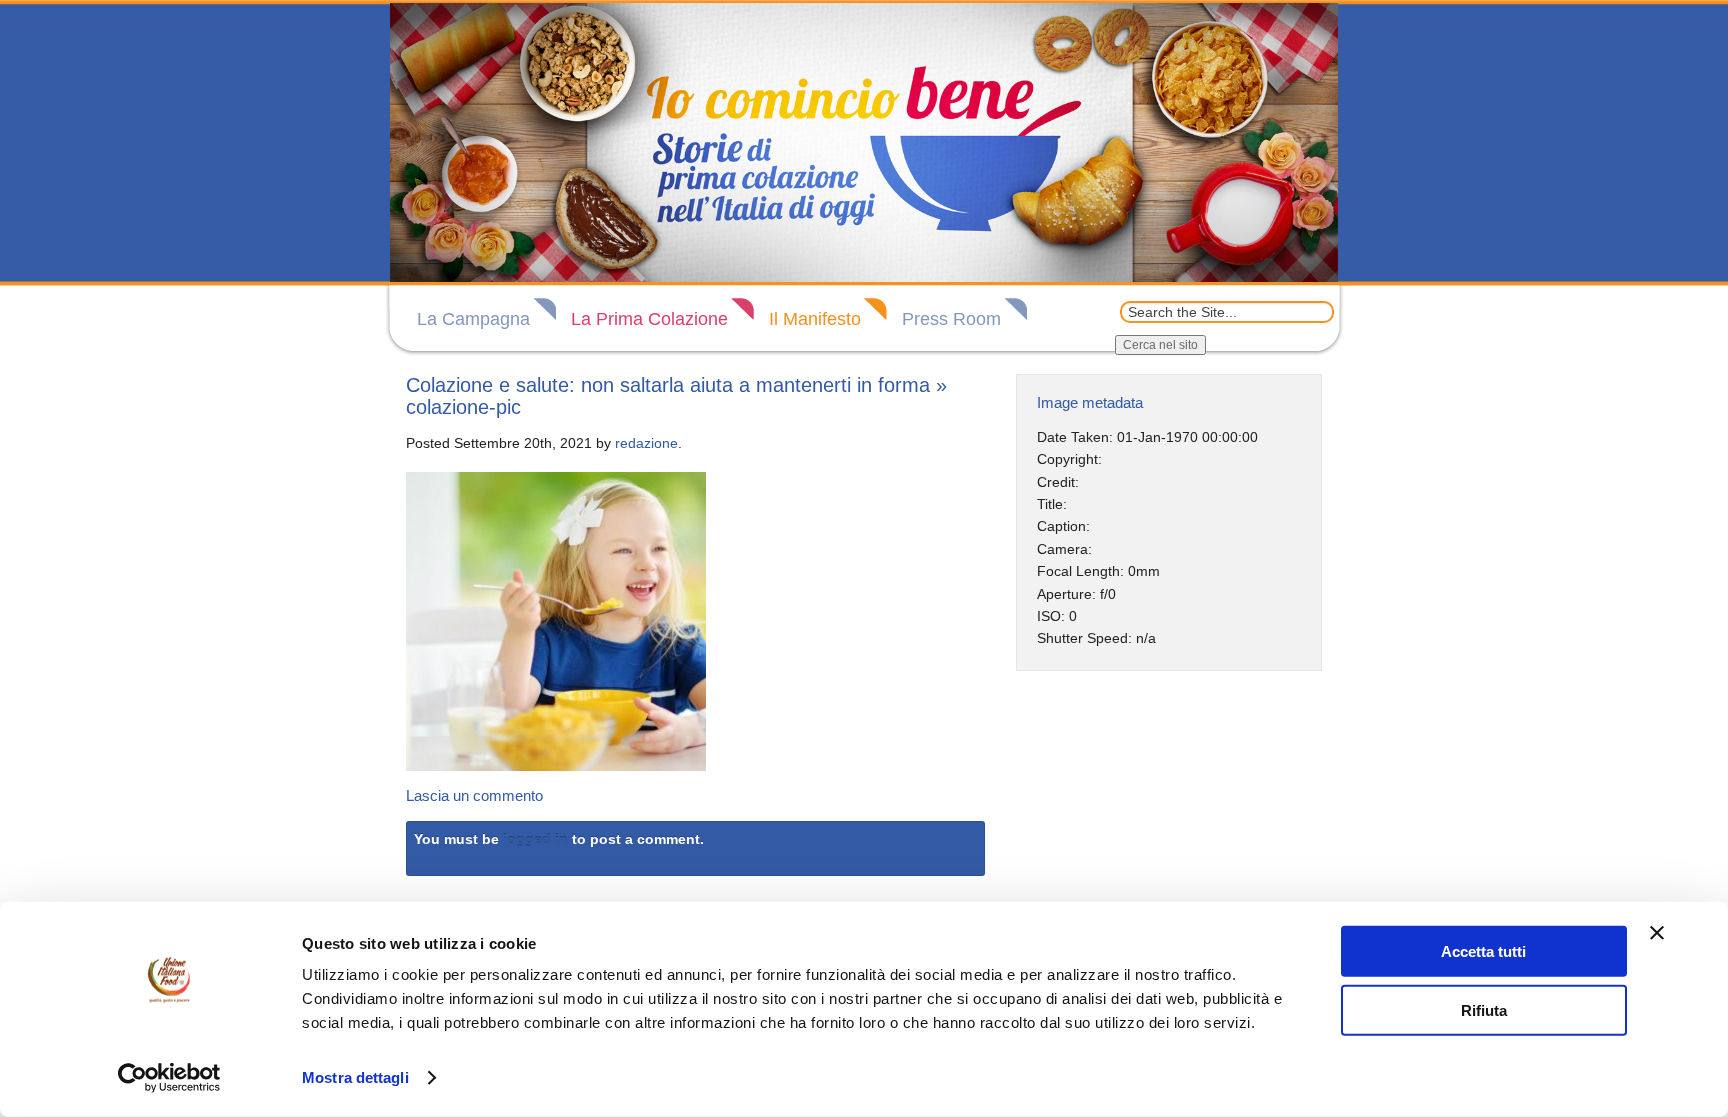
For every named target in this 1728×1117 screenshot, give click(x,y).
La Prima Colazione (649, 319)
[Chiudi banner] (1657, 933)
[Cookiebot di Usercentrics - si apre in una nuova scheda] (169, 1078)
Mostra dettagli (355, 1077)
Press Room (951, 319)
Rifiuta (1484, 1009)
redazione (646, 443)
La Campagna (473, 319)
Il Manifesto (815, 319)
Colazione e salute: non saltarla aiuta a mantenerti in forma (668, 385)
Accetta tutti (1483, 951)
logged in (535, 839)
